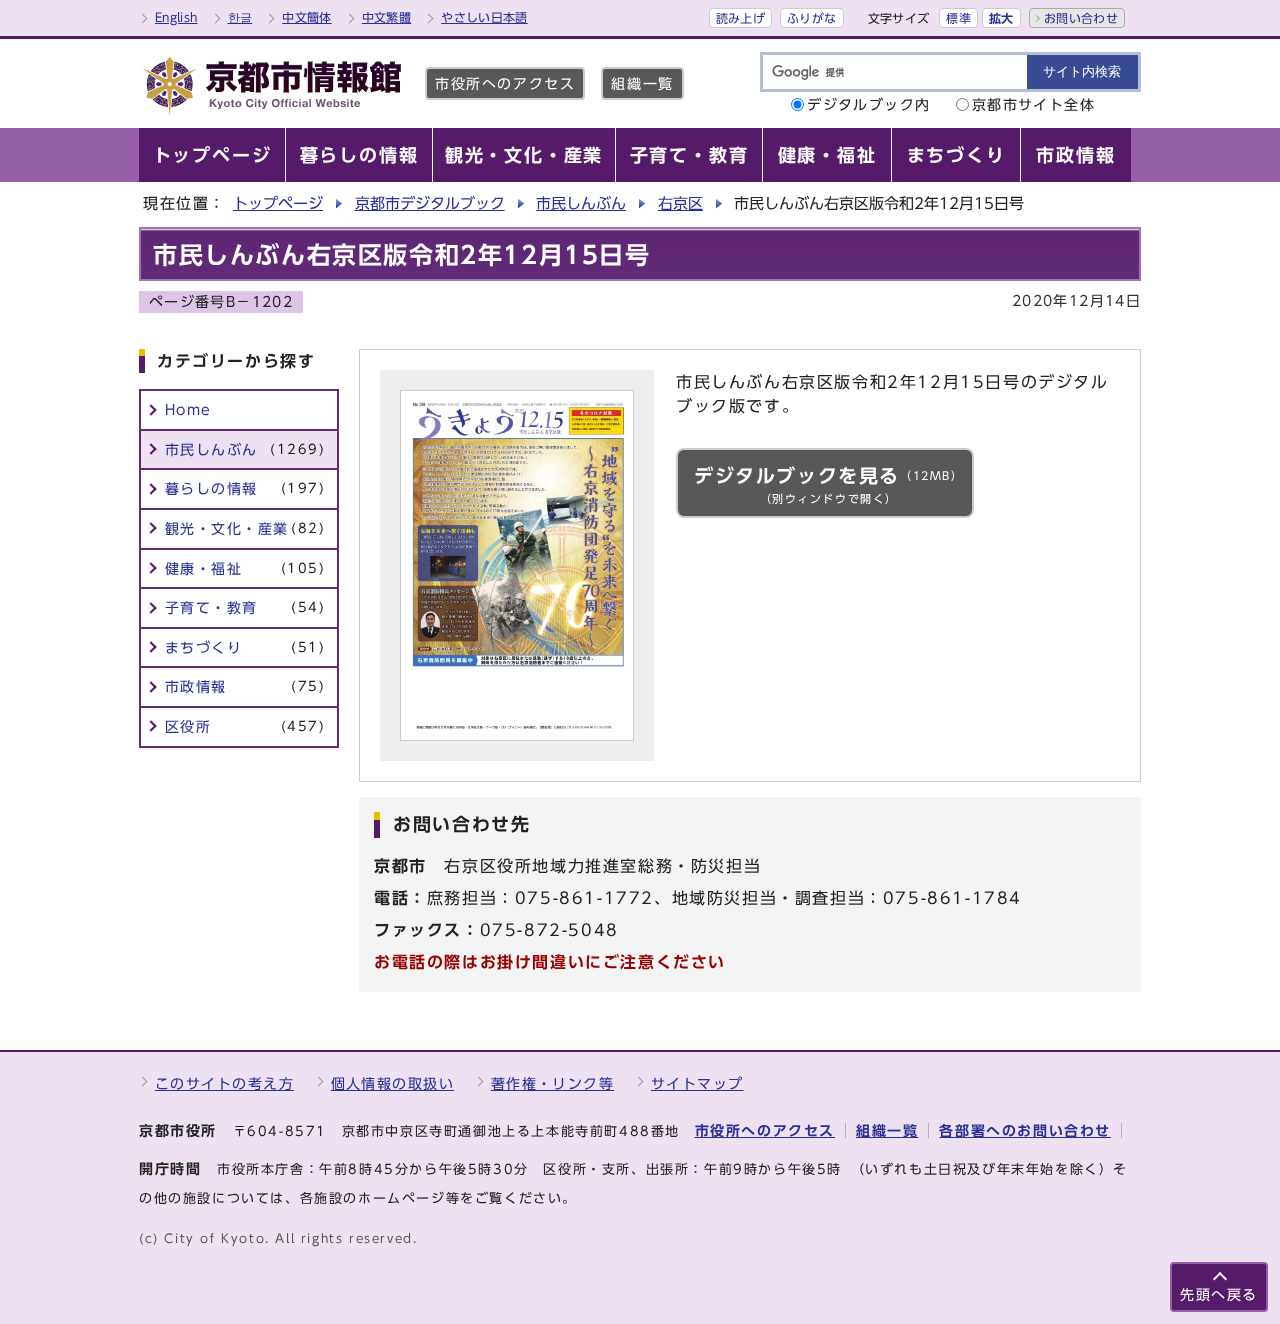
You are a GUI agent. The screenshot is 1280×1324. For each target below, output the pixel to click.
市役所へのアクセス (505, 83)
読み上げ (740, 18)
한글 (240, 17)
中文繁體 (386, 17)
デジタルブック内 (869, 104)
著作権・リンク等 (553, 1083)
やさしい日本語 (484, 17)
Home (188, 409)
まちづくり (245, 647)
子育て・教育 (245, 607)
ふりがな (811, 18)
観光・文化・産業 (245, 528)
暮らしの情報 (245, 488)
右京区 (680, 203)
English (176, 17)
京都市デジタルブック (430, 203)
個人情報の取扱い (393, 1083)
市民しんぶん (581, 203)
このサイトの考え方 (224, 1083)
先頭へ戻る (1219, 1294)
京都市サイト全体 (1034, 104)
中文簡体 (306, 17)
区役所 (245, 726)
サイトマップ (697, 1083)
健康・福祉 (245, 568)
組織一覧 (642, 83)
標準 (958, 18)
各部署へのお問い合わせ (1025, 1130)
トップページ (278, 203)
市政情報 (245, 686)
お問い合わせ (1081, 18)
